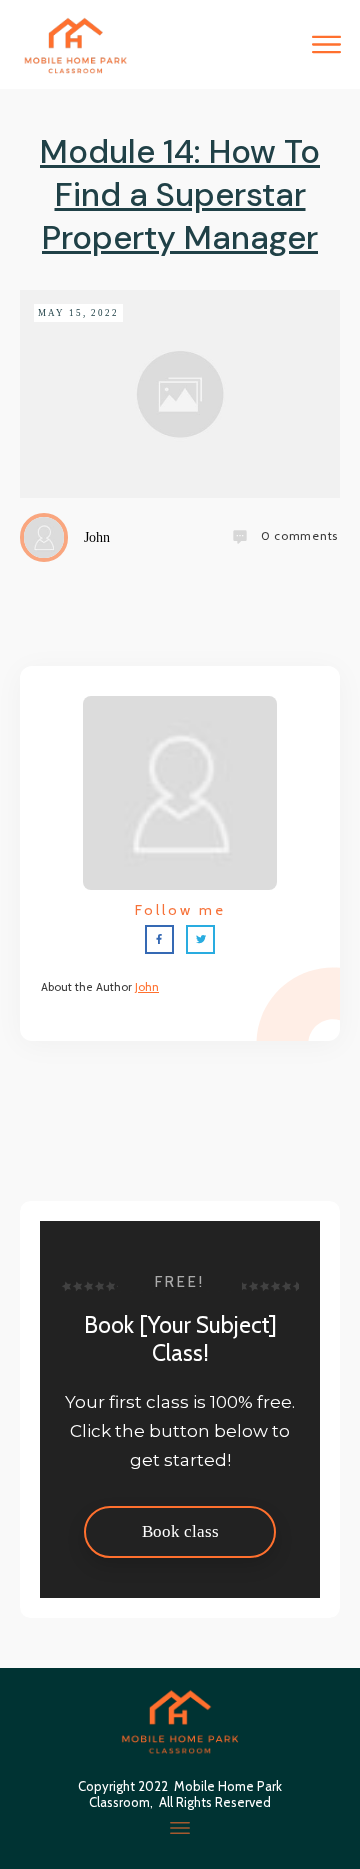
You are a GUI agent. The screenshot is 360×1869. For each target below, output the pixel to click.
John (147, 987)
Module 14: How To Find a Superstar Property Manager (180, 194)
